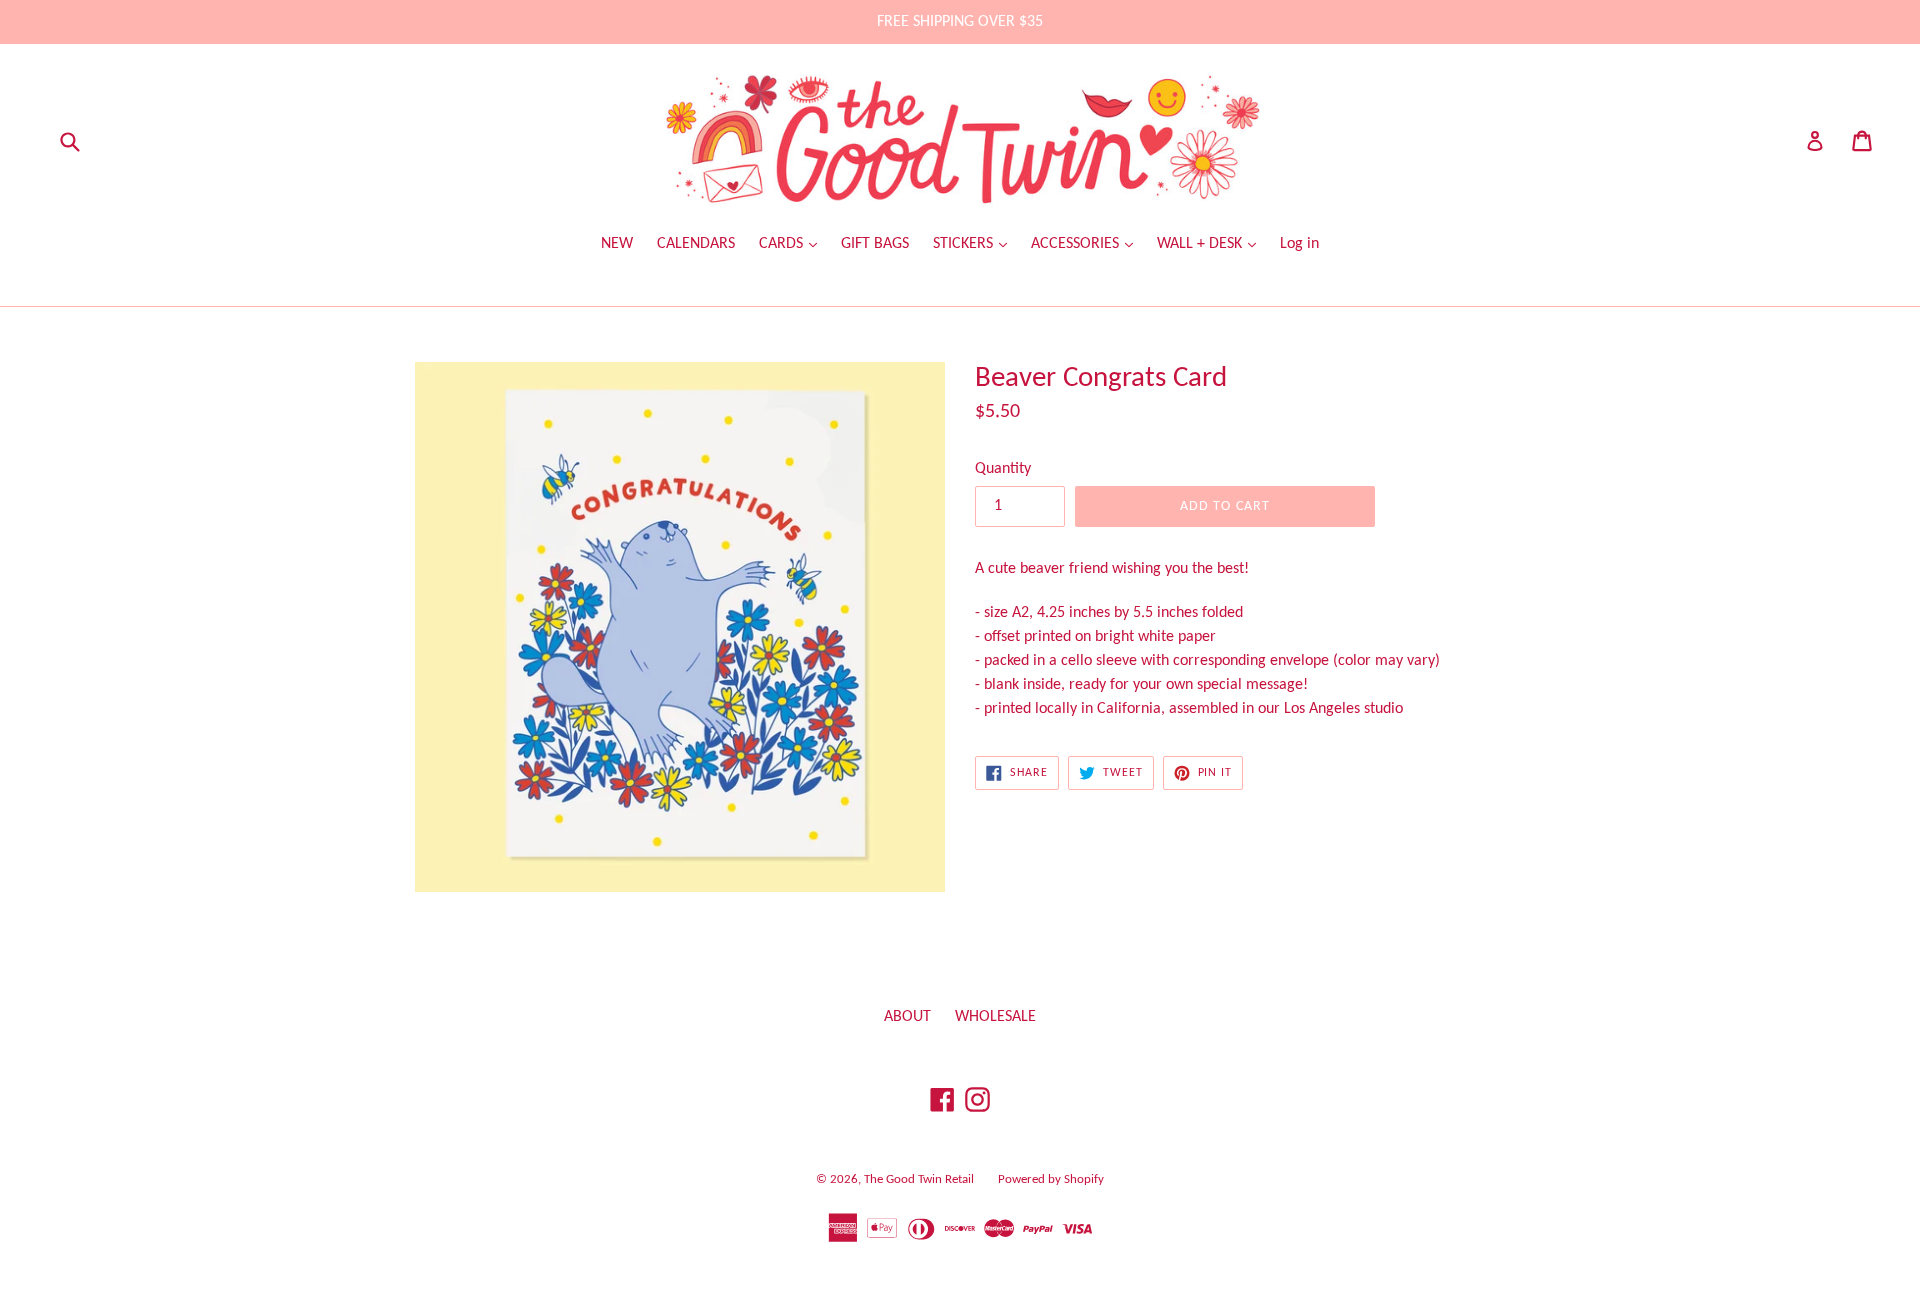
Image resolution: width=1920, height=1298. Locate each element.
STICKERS (965, 244)
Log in (1299, 244)
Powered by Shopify (1051, 1179)
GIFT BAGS (875, 244)
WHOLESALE (995, 1017)
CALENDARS (696, 244)
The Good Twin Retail (919, 1179)
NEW (617, 244)
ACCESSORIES (1077, 244)
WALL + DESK (1201, 244)
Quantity (1003, 469)
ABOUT (907, 1017)
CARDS (783, 244)
